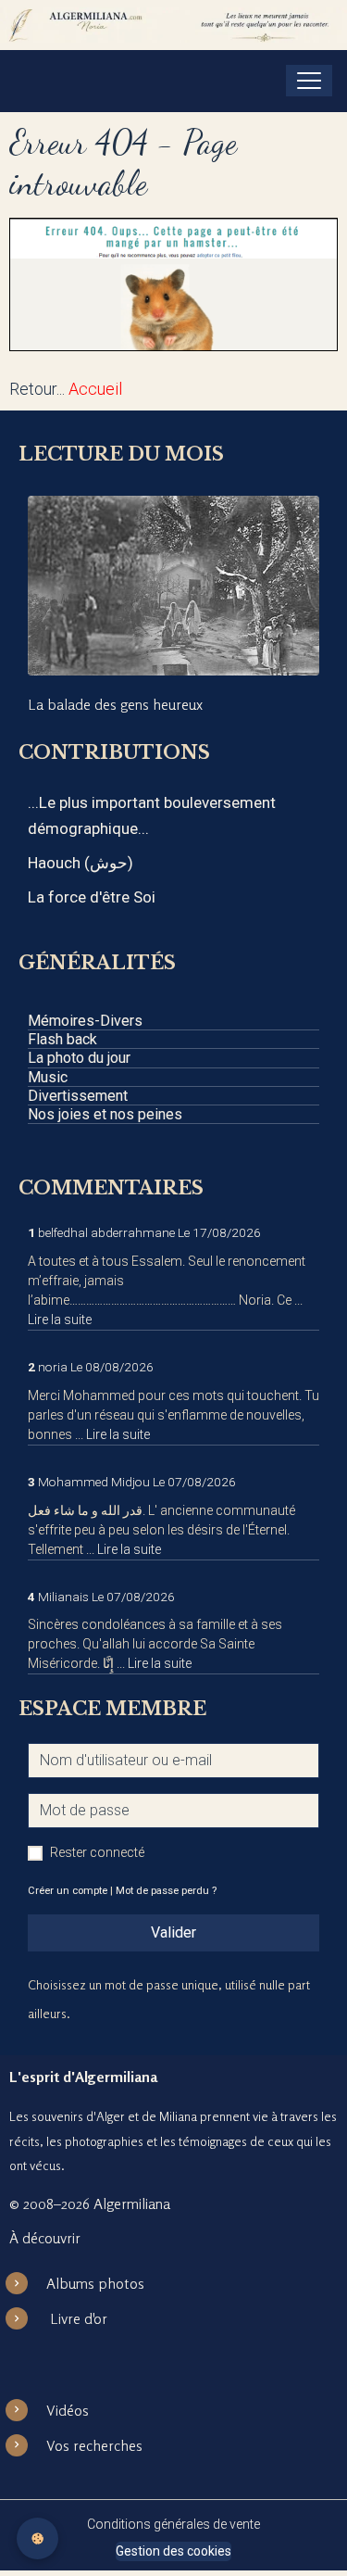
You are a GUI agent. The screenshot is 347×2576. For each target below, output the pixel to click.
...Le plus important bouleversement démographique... (152, 815)
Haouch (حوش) (81, 863)
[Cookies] (37, 2538)
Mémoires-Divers (85, 1021)
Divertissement (78, 1096)
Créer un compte (68, 1891)
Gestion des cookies (173, 2551)
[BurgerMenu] (309, 81)
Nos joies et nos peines (105, 1114)
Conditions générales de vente (173, 2524)
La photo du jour (79, 1058)
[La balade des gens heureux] (173, 585)
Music (48, 1077)
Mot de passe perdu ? (166, 1891)
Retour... (37, 389)
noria (53, 1367)
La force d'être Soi (92, 897)
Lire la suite (60, 1320)
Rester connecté (97, 1852)
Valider (173, 1932)
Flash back (62, 1039)
